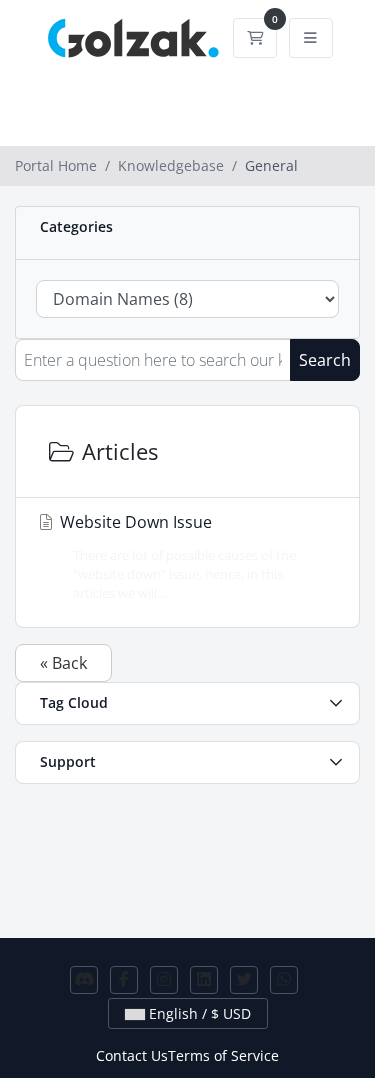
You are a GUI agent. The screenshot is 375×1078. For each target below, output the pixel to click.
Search (325, 360)
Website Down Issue (176, 556)
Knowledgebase (171, 165)
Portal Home (56, 165)
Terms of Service (223, 1055)
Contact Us (132, 1055)
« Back (63, 663)
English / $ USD (198, 1013)
